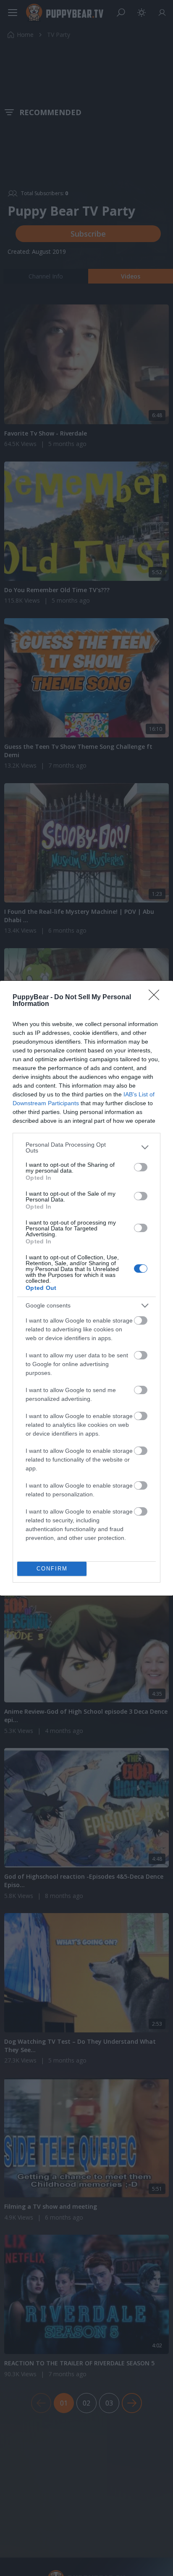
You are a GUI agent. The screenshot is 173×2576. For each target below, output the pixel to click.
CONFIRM (52, 1569)
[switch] (141, 1167)
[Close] (157, 998)
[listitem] (86, 1147)
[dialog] (86, 1288)
